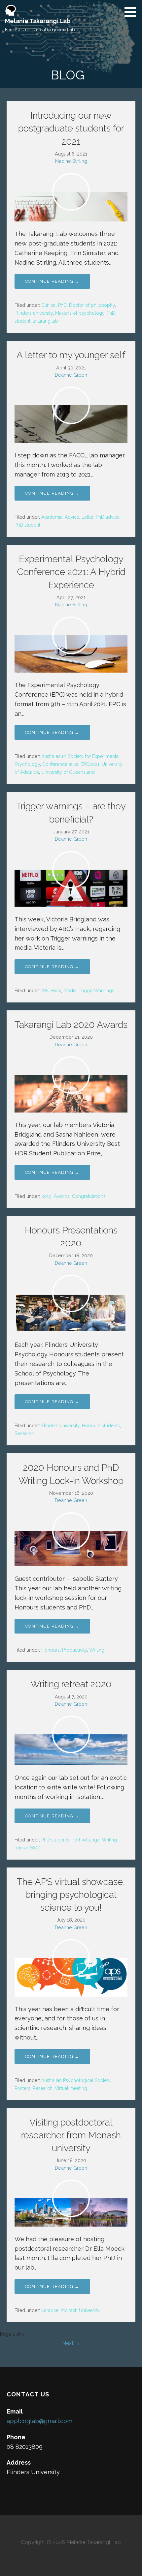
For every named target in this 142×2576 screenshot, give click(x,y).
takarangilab (45, 321)
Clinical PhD (54, 305)
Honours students (101, 1426)
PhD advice (108, 517)
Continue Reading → (52, 281)
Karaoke (50, 2310)
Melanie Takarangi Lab (38, 21)
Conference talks (60, 764)
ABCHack (51, 991)
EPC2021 (90, 764)
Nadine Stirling (71, 161)
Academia (52, 517)
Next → (71, 2343)
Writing (97, 1650)
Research (24, 1433)
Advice (72, 517)
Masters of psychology (80, 313)
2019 (46, 1196)
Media (70, 991)
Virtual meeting (71, 2088)
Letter (88, 517)
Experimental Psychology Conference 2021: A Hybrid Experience (71, 572)
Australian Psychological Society (76, 2080)
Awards (62, 1196)
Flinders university (34, 313)
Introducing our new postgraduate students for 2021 (71, 128)
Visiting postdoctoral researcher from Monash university (71, 2135)
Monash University (80, 2310)
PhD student (27, 525)
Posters (22, 2088)
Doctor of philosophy (92, 305)
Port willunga (86, 1840)
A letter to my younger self (71, 355)
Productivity (74, 1650)
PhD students (55, 1840)
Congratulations (89, 1196)
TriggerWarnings (96, 991)
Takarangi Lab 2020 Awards (71, 1025)
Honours (51, 1650)
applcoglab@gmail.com (39, 2421)
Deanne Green (71, 375)
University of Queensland (68, 772)
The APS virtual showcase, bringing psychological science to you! (71, 1895)
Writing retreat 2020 (71, 1684)
